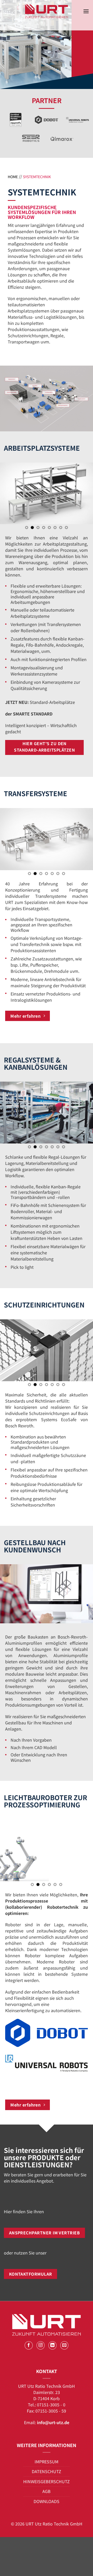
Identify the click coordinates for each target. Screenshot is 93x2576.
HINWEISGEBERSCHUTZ (47, 2481)
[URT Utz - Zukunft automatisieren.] (47, 11)
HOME (13, 177)
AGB (47, 2491)
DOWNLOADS (47, 2501)
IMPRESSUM (47, 2462)
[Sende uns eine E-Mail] (64, 2345)
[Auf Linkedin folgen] (53, 2345)
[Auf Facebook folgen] (29, 2345)
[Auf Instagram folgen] (41, 2345)
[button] (86, 11)
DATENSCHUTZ (47, 2471)
